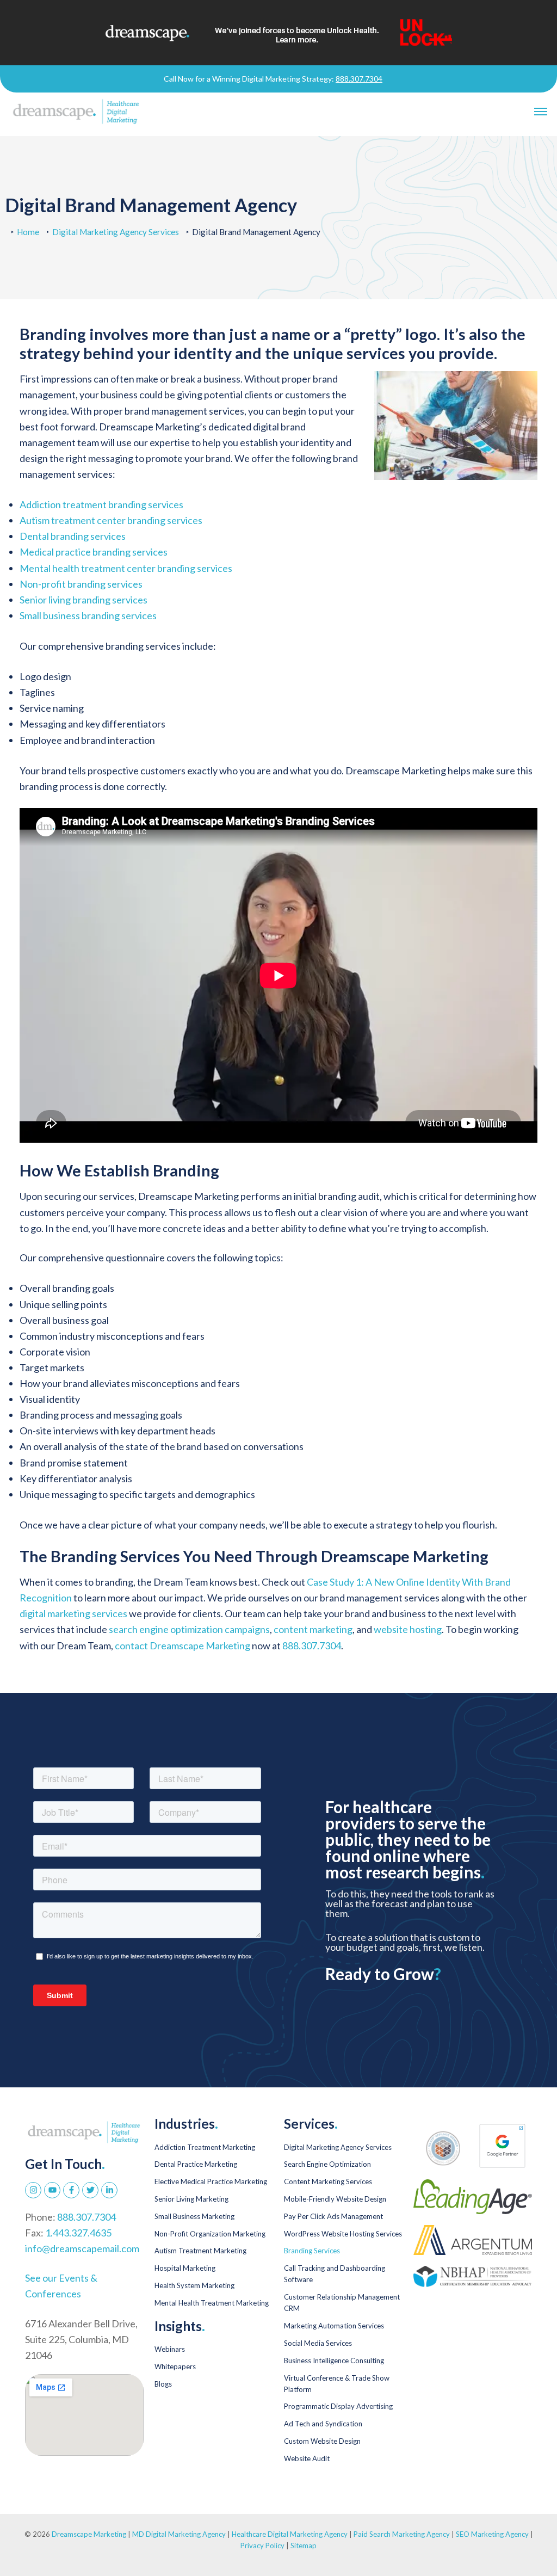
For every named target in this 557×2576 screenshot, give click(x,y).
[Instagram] (33, 2190)
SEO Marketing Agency (492, 2534)
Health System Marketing (194, 2285)
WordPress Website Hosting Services (343, 2234)
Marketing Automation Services (334, 2326)
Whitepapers (175, 2367)
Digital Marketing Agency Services (116, 232)
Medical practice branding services (94, 552)
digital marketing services (73, 1613)
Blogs (163, 2384)
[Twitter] (90, 2190)
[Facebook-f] (71, 2190)
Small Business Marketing (194, 2216)
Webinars (170, 2349)
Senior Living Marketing (191, 2199)
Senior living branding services (83, 600)
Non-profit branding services (81, 584)
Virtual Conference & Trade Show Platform (337, 2384)
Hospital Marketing (185, 2268)
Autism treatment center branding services (111, 520)
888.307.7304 (359, 79)
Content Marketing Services (328, 2181)
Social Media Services (318, 2343)
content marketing (313, 1629)
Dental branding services (73, 536)
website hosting (408, 1629)
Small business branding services (88, 615)
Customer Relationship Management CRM (342, 2303)
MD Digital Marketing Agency (179, 2534)
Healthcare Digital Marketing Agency (290, 2534)
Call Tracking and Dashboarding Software (335, 2274)
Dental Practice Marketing (196, 2164)
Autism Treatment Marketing (200, 2251)
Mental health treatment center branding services (126, 568)
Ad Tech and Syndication (323, 2424)
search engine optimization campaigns (189, 1629)
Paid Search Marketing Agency (402, 2534)
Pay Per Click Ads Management (333, 2216)
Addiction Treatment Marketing (205, 2147)
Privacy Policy (263, 2546)
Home (28, 232)
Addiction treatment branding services (101, 504)
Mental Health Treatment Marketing (212, 2303)
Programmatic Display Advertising (338, 2406)
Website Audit (307, 2458)
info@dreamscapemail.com (82, 2248)
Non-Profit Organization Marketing (210, 2234)
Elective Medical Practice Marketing (211, 2181)
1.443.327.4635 (78, 2233)
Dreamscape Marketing (89, 2534)
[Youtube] (52, 2190)
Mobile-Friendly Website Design (335, 2199)
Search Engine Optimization (327, 2164)
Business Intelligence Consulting (334, 2361)
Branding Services (312, 2251)
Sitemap (304, 2546)
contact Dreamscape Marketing (182, 1646)
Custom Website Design (322, 2441)
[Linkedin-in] (109, 2190)
